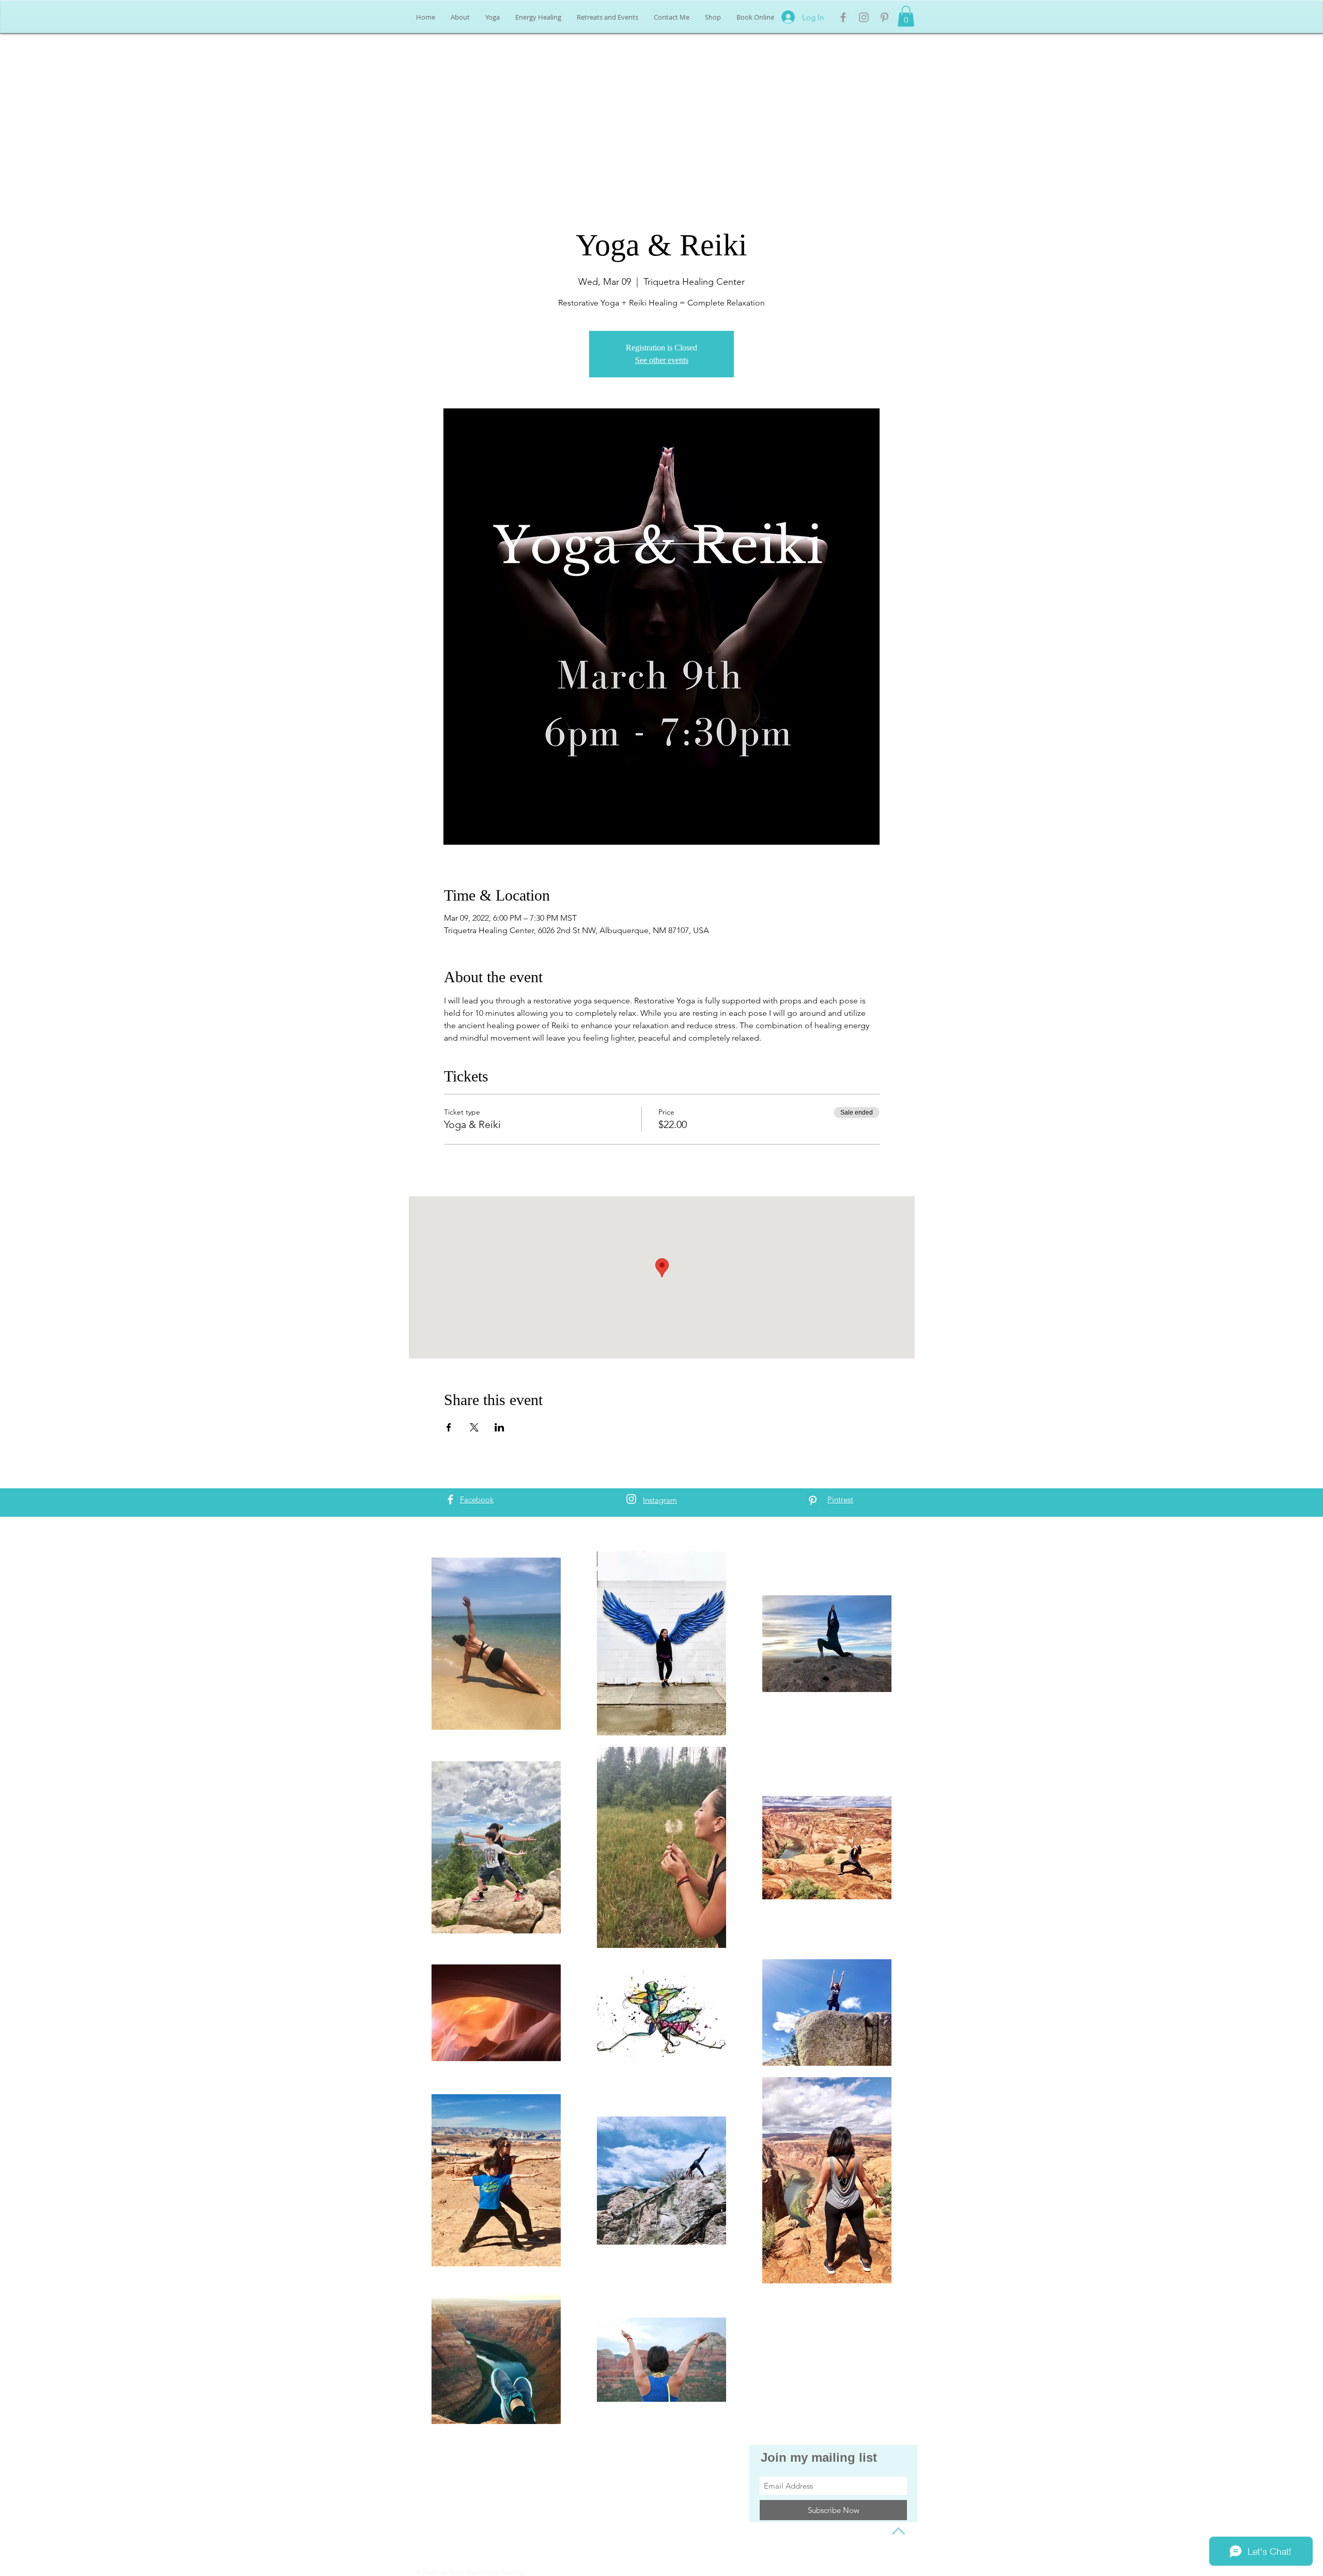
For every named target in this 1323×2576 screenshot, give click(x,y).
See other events (662, 360)
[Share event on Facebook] (449, 1427)
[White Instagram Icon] (631, 1499)
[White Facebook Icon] (450, 1499)
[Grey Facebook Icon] (843, 17)
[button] (906, 16)
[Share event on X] (474, 1427)
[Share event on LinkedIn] (499, 1427)
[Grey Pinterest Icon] (884, 17)
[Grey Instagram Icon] (864, 17)
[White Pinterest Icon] (813, 1500)
